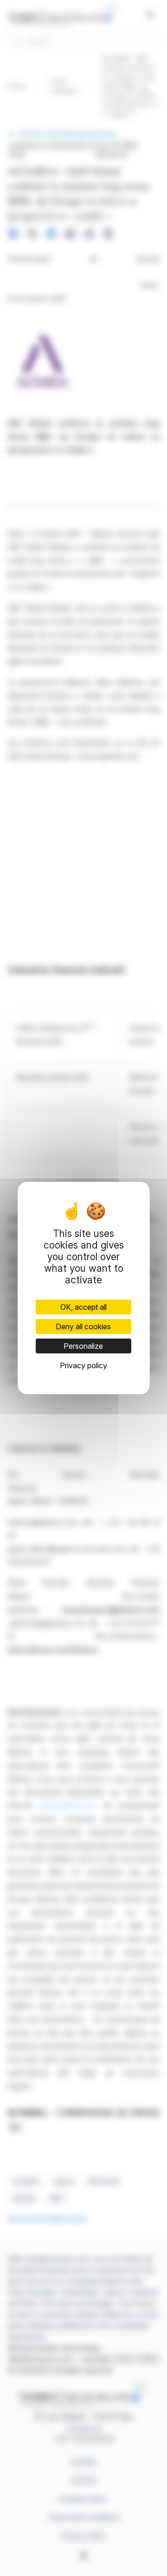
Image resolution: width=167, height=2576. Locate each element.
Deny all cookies (83, 1326)
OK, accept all (83, 1307)
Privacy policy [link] (83, 1365)
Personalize (83, 1346)
